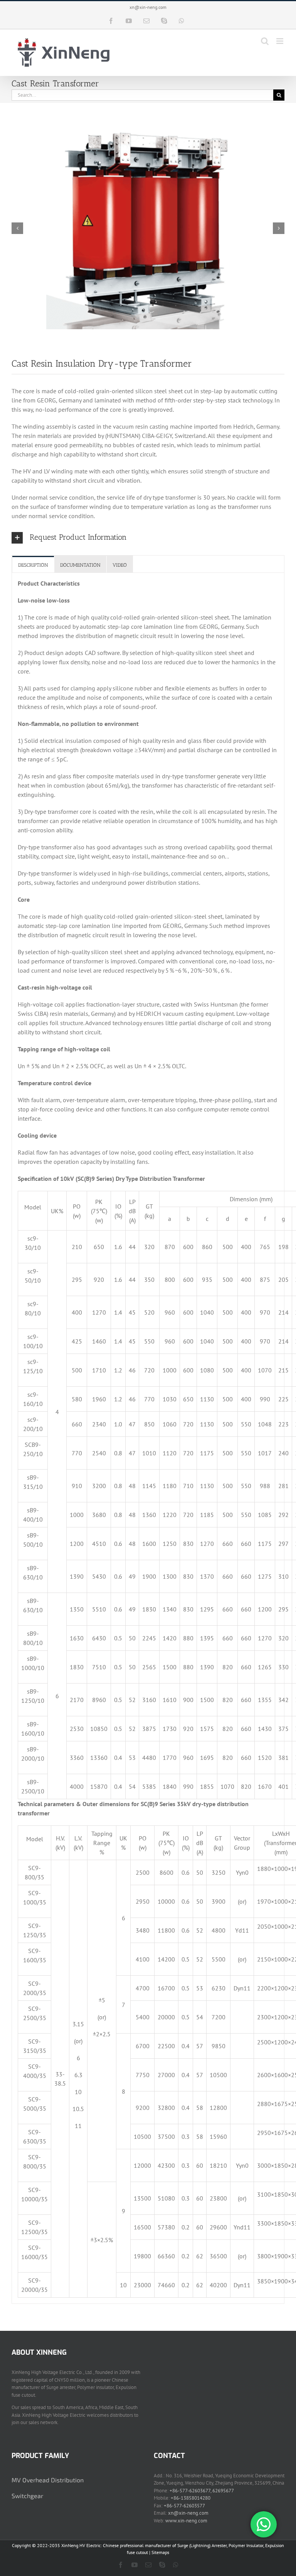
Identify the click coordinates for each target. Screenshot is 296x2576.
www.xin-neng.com (186, 2521)
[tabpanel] (148, 1438)
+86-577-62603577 (184, 2506)
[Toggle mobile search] (265, 41)
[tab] (33, 565)
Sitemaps (160, 2552)
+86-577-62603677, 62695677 (202, 2491)
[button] (148, 538)
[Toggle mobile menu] (280, 41)
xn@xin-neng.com (148, 7)
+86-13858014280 (191, 2498)
